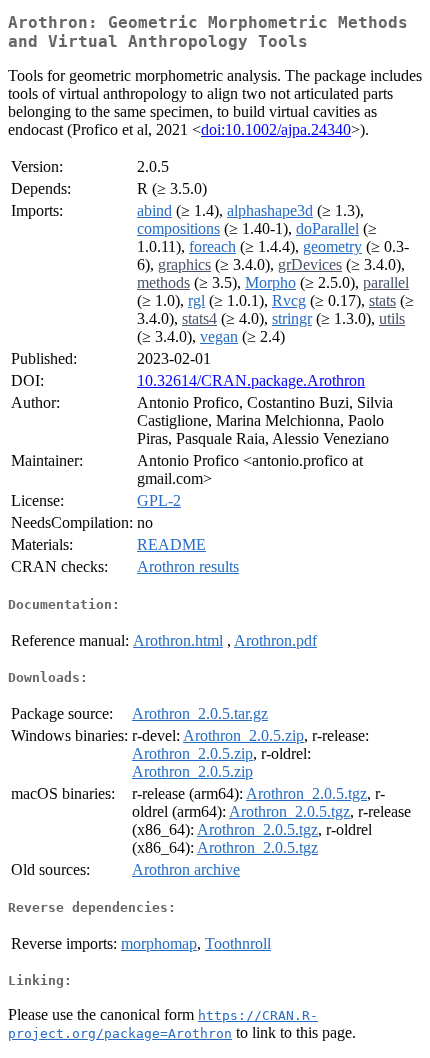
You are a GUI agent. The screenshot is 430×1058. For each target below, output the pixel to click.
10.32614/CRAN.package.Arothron (251, 380)
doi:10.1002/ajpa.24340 (276, 129)
